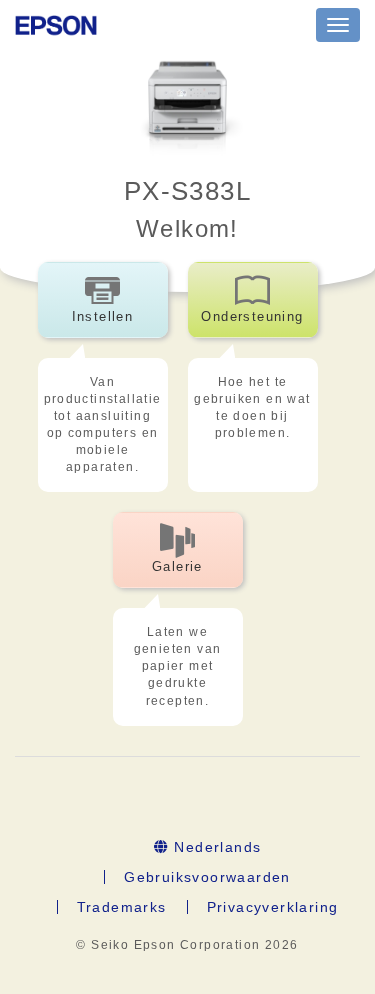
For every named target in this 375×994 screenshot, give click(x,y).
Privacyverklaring (273, 907)
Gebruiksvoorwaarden (207, 877)
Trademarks (122, 907)
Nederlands (215, 847)
